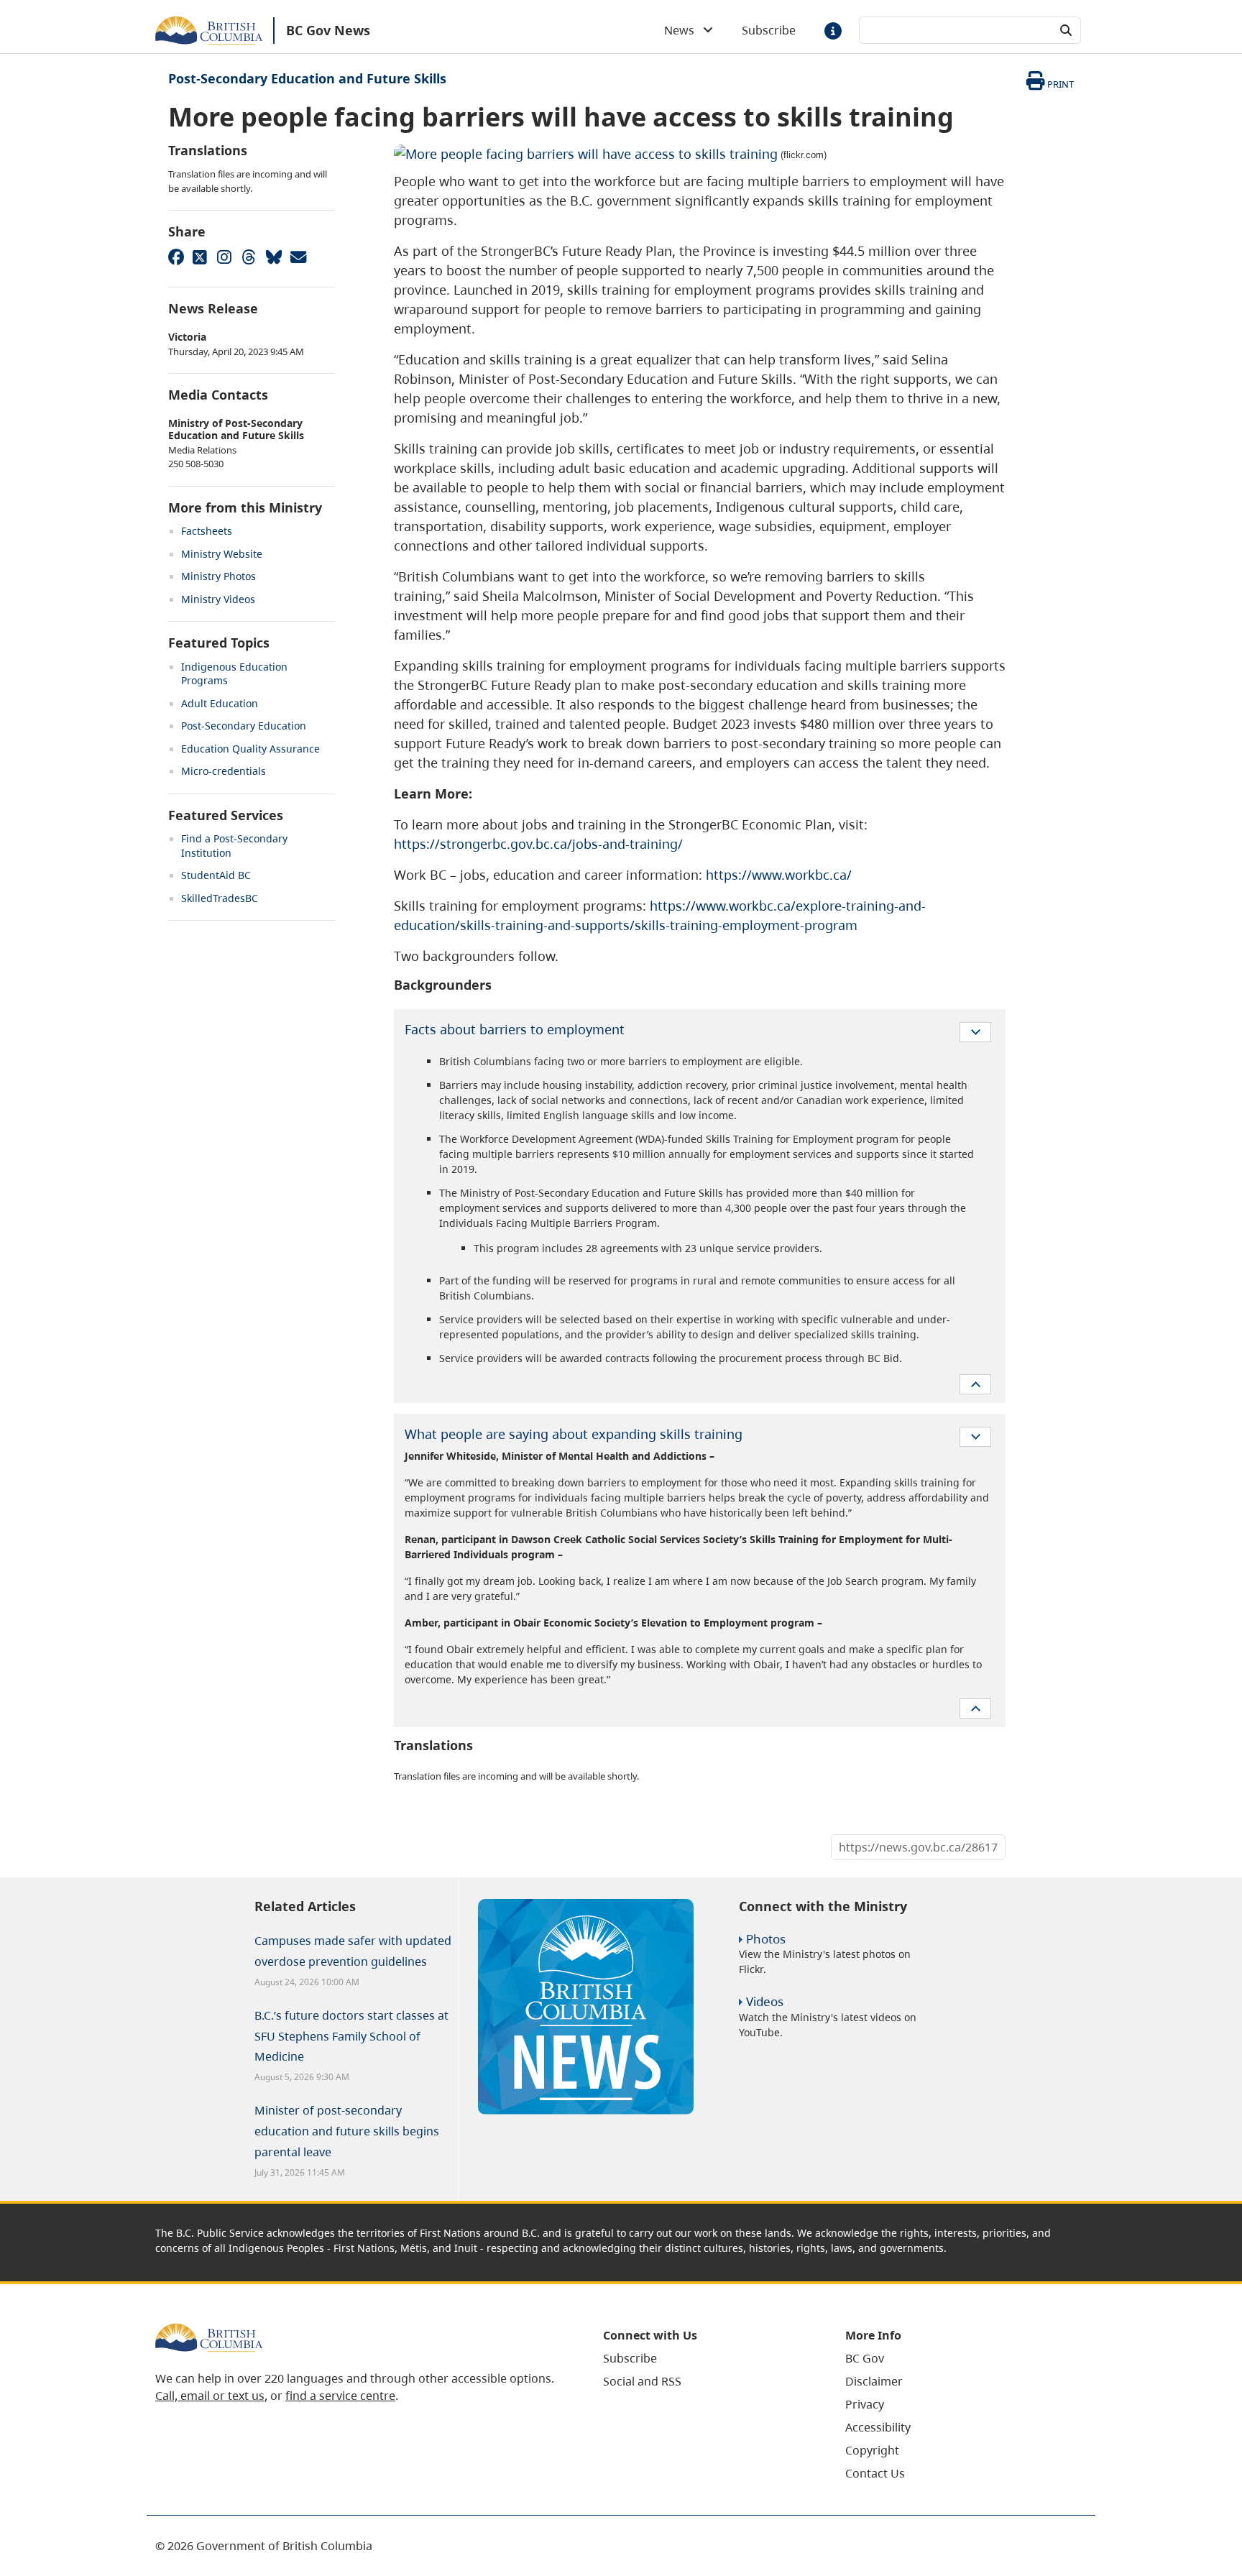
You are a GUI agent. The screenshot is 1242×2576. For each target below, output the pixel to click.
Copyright (872, 2450)
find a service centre (340, 2396)
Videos (765, 2001)
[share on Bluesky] (273, 257)
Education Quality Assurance (250, 749)
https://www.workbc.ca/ (779, 875)
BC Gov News (328, 30)
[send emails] (298, 257)
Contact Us (875, 2473)
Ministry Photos (218, 576)
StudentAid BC (216, 875)
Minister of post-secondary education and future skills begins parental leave (347, 2131)
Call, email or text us (210, 2396)
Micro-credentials (224, 771)
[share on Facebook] (175, 257)
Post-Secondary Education (244, 726)
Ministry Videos (218, 599)
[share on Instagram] (224, 257)
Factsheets (207, 531)
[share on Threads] (249, 257)
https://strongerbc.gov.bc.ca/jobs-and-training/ (538, 844)
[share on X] (200, 257)
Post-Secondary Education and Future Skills (307, 78)
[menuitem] (706, 2358)
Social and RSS (642, 2381)
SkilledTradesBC (220, 898)
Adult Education (220, 703)
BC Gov (865, 2358)
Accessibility (878, 2427)
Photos (766, 1939)
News (684, 30)
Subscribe (769, 30)
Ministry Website (222, 554)
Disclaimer (874, 2381)
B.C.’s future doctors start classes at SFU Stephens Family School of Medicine (351, 2036)
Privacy (865, 2404)
